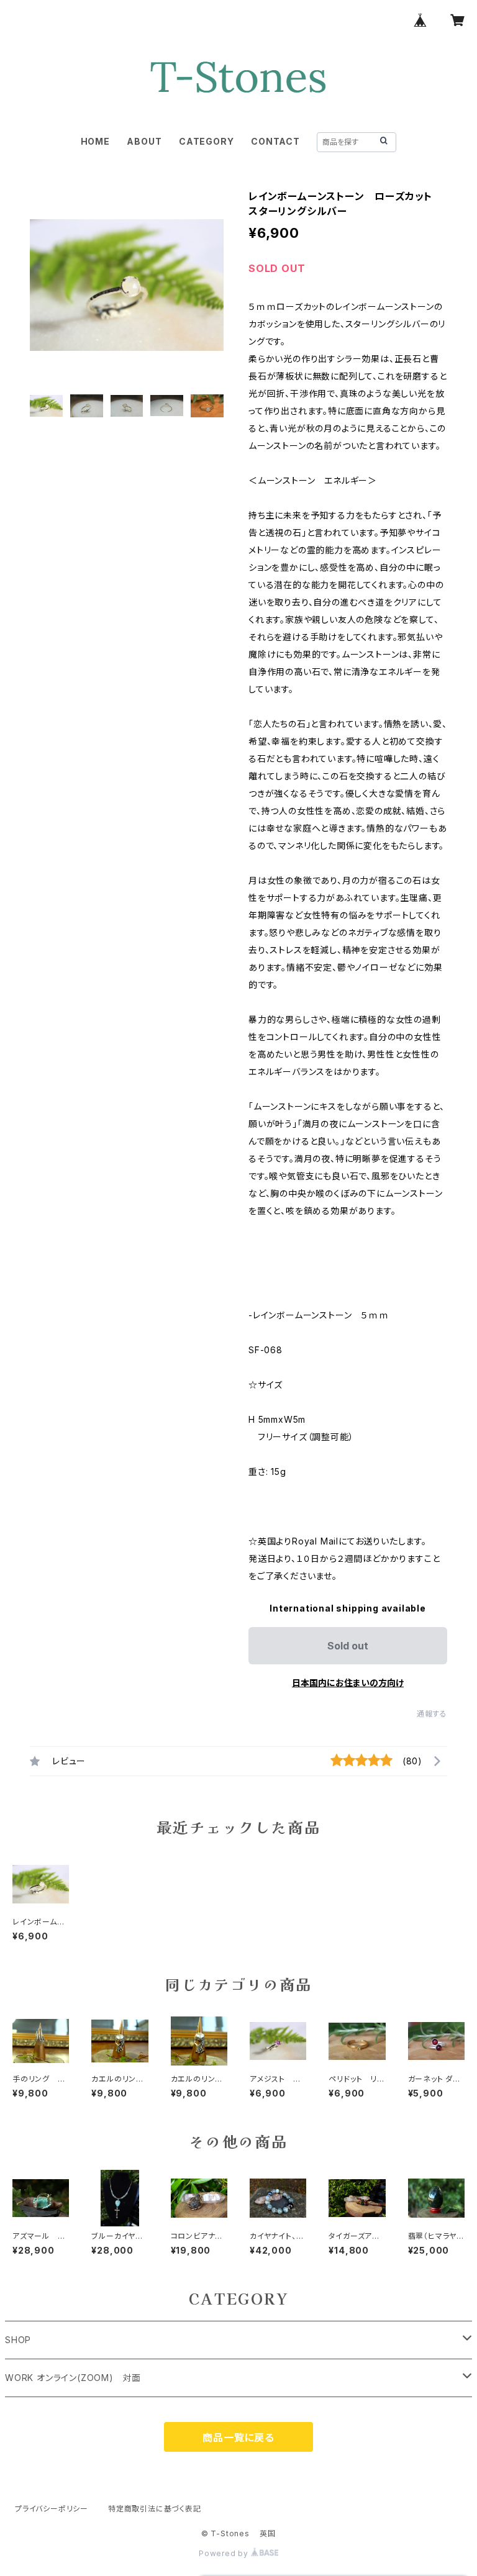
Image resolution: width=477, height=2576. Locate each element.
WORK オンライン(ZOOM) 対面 (73, 2378)
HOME (95, 141)
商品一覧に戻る (238, 2438)
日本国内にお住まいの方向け (348, 1683)
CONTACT (275, 141)
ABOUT (144, 141)
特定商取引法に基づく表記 (155, 2509)
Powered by (225, 2553)
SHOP (18, 2340)
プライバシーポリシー (52, 2509)
